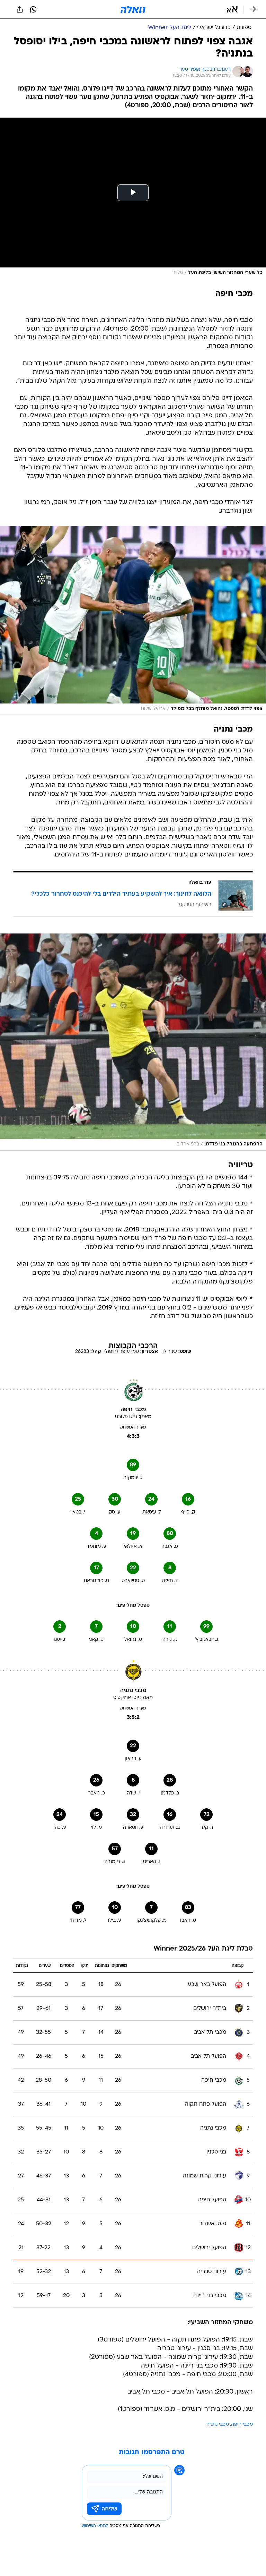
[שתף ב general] (20, 9)
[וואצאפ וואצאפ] (33, 9)
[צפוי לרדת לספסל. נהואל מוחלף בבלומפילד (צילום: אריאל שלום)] (133, 621)
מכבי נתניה (218, 2425)
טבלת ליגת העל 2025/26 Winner (203, 1949)
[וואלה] (133, 9)
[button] (232, 9)
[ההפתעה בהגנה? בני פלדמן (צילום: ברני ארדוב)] (133, 1042)
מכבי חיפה (242, 2425)
